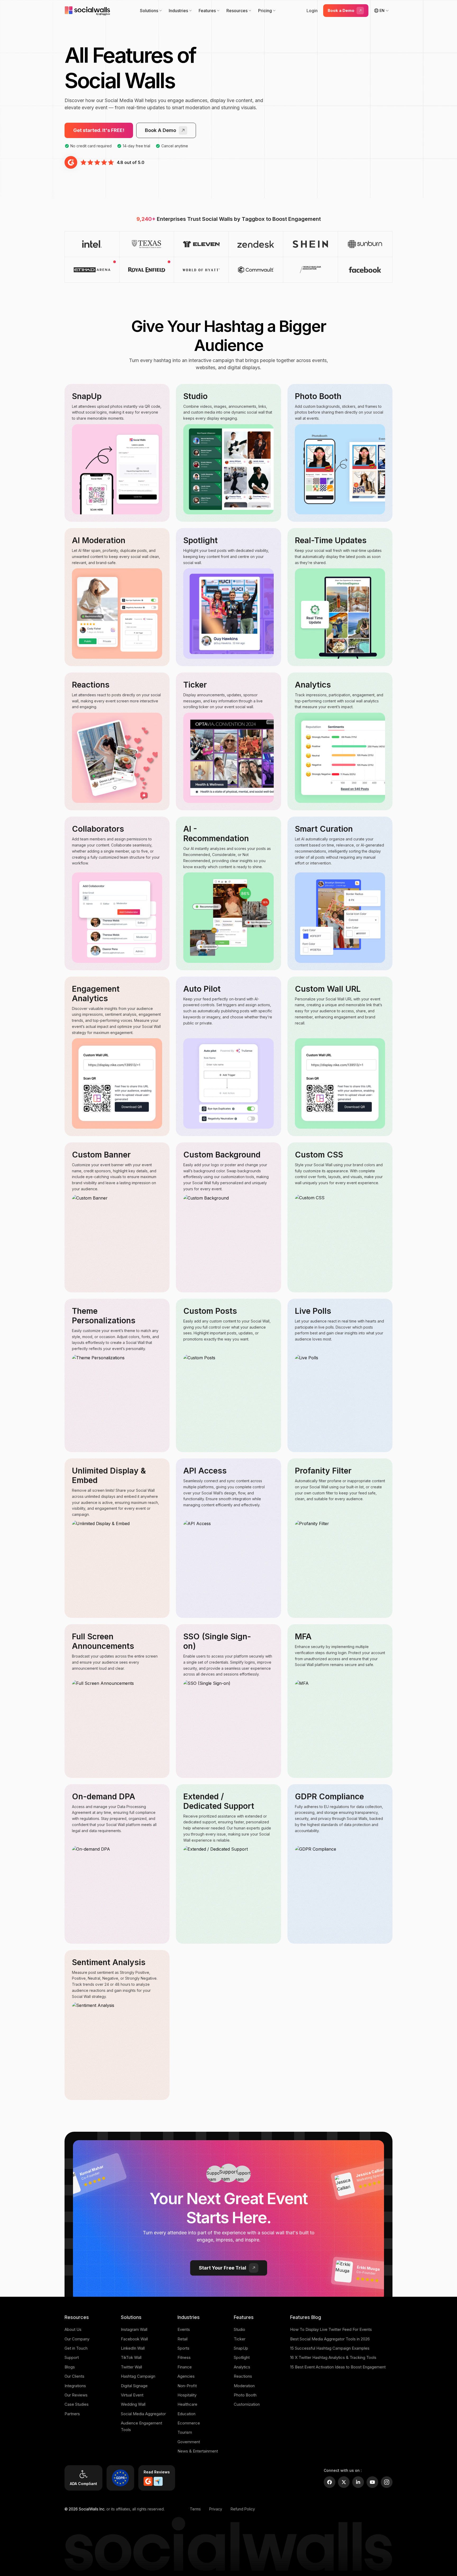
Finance (185, 2367)
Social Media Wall (124, 100)
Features (207, 11)
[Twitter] (344, 2482)
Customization (247, 2404)
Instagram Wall (134, 2329)
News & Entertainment (198, 2451)
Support (72, 2357)
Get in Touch (76, 2348)
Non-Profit (187, 2386)
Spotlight (242, 2357)
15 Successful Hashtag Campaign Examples (330, 2348)
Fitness (184, 2357)
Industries (178, 11)
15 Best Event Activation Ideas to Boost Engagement (338, 2367)
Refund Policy (243, 2509)
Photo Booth (245, 2395)
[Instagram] (387, 2482)
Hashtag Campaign (138, 2376)
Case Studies (77, 2404)
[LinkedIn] (358, 2482)
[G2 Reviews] (148, 2481)
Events (184, 2329)
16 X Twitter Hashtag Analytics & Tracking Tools (333, 2357)
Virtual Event (132, 2395)
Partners (72, 2414)
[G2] (71, 162)
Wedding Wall (133, 2404)
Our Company (77, 2339)
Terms (195, 2509)
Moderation (244, 2386)
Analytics (242, 2367)
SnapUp (241, 2348)
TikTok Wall (131, 2357)
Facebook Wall (134, 2339)
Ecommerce (189, 2423)
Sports (183, 2348)
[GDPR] (120, 2478)
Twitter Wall (131, 2367)
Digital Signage (134, 2386)
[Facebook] (330, 2482)
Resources (237, 11)
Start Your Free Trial (223, 2268)
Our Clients (74, 2376)
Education (186, 2414)
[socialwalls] (88, 11)
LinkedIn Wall (133, 2348)
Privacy (216, 2509)
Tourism (185, 2432)
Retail (182, 2339)
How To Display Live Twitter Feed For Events (331, 2329)
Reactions (243, 2376)
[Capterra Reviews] (158, 2481)
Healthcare (187, 2404)
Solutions (149, 11)
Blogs (70, 2367)
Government (189, 2442)
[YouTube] (372, 2482)
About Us (73, 2329)
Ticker (240, 2339)
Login (312, 11)
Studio (239, 2329)
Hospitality (187, 2395)
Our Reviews (76, 2395)
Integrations (75, 2386)
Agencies (186, 2376)
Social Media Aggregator (143, 2414)
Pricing (265, 11)
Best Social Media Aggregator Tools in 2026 (330, 2339)
